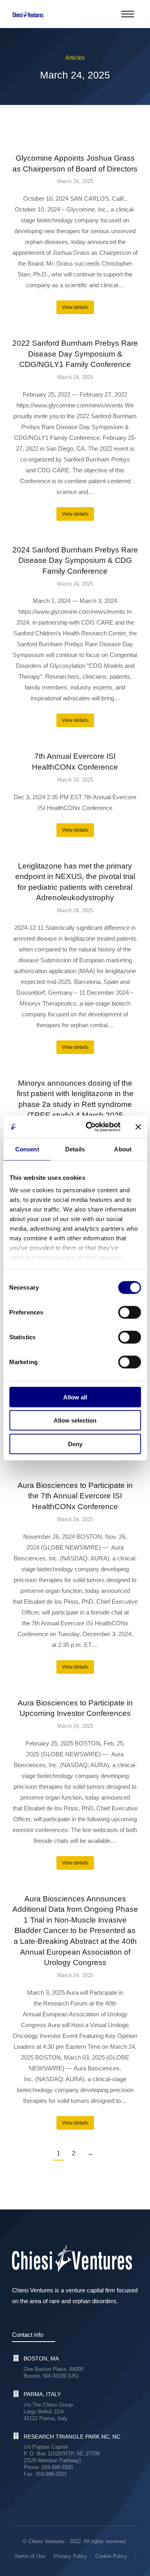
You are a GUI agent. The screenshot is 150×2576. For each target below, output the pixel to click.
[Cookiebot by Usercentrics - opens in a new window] (89, 1127)
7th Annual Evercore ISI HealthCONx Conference (75, 762)
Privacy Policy (70, 2556)
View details (75, 307)
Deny (75, 1444)
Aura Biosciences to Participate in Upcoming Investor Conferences (75, 1708)
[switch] (129, 1312)
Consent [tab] (27, 1149)
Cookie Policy (111, 2556)
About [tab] (123, 1149)
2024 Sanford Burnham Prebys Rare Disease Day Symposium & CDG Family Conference (75, 560)
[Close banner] (138, 1127)
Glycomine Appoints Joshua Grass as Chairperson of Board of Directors (75, 163)
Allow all (75, 1397)
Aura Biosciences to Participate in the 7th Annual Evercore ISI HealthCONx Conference (75, 1496)
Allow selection (75, 1420)
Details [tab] (75, 1149)
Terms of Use (30, 2556)
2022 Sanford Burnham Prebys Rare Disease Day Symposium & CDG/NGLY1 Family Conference (75, 354)
